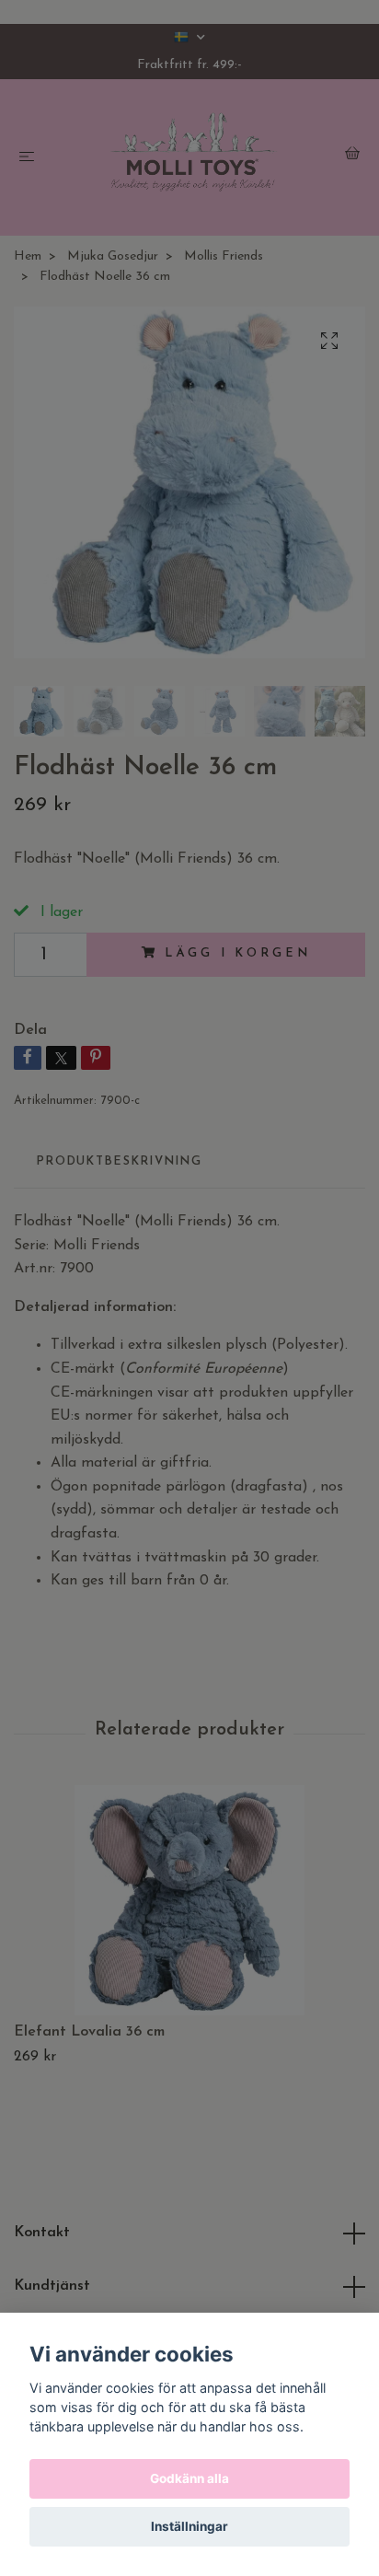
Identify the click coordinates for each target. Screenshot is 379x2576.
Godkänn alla (189, 2478)
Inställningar (189, 2526)
